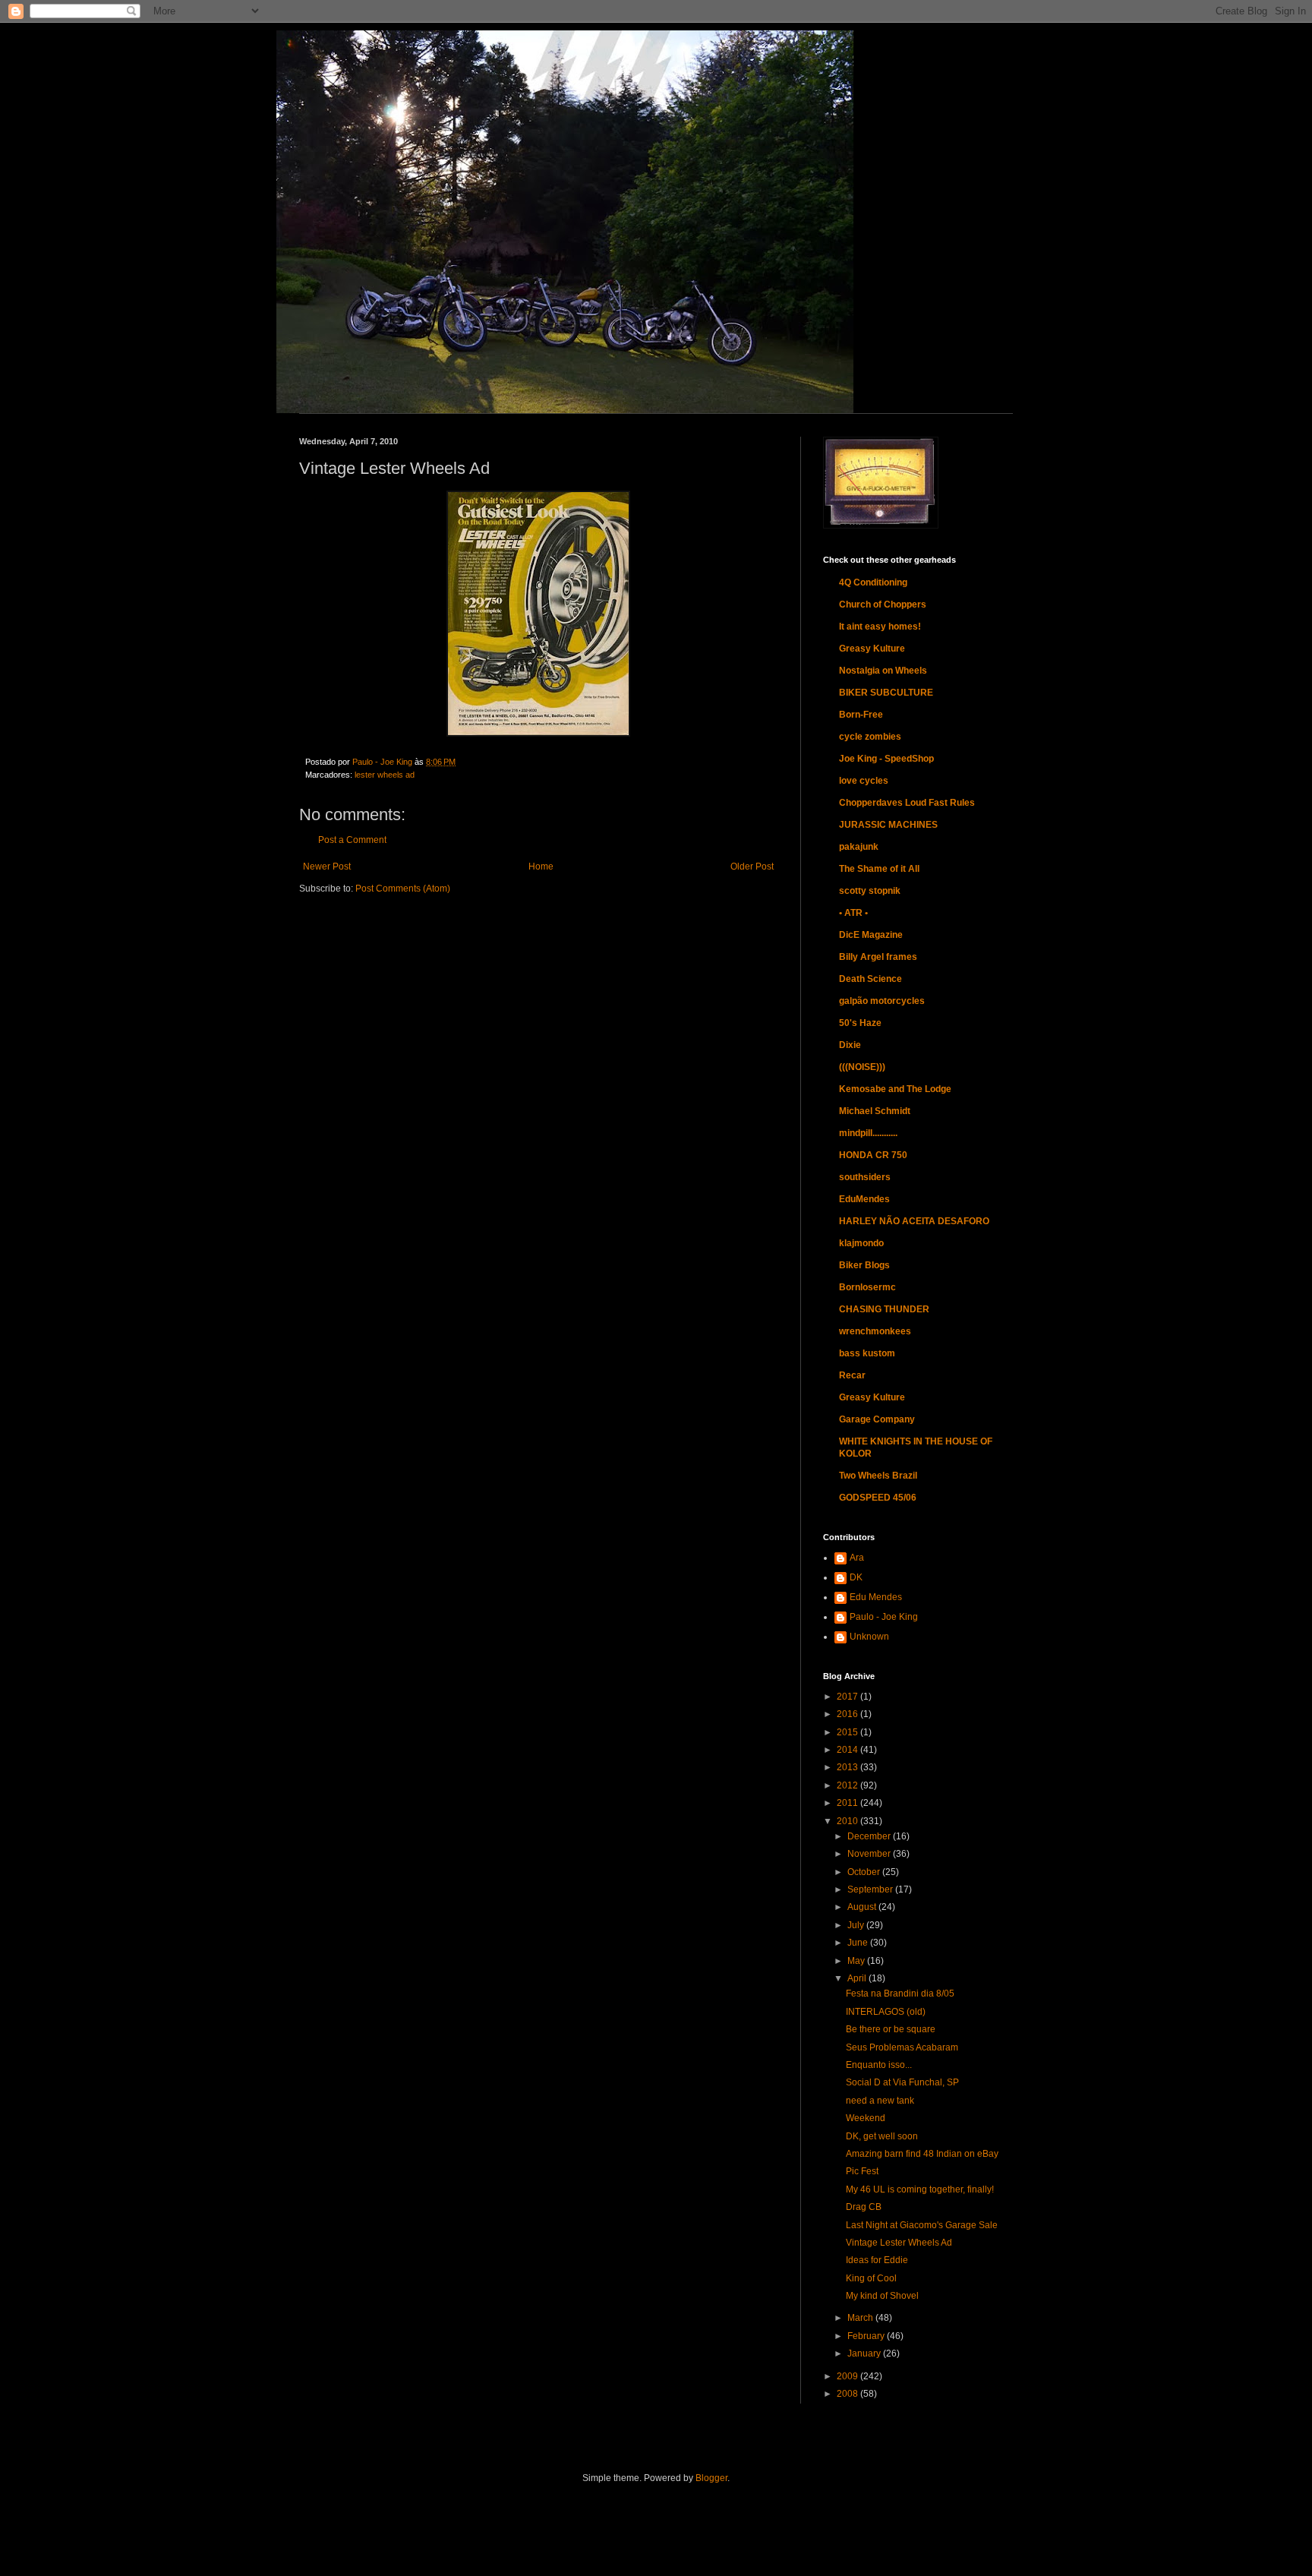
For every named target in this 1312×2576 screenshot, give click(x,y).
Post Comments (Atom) (403, 889)
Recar (852, 1375)
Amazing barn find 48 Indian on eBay (922, 2154)
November (870, 1854)
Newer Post (327, 867)
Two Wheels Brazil (878, 1476)
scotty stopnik (870, 891)
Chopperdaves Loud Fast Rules (907, 803)
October (865, 1872)
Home (541, 867)
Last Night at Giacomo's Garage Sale (922, 2225)
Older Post (752, 867)
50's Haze (860, 1023)
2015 (848, 1732)
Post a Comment (352, 840)
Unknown (869, 1637)
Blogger (711, 2478)
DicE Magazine (871, 935)
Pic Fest (862, 2171)
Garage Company (877, 1419)
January (865, 2353)
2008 (848, 2394)
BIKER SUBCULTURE (886, 693)
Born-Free (861, 715)
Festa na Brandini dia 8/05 (900, 1994)
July (857, 1925)
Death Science (870, 979)
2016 (848, 1714)
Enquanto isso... (879, 2065)
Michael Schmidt (875, 1111)
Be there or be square (891, 2029)
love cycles (864, 781)
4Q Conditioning (873, 582)
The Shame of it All (879, 869)
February (867, 2336)
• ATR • (853, 913)
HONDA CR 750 (873, 1155)
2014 (848, 1750)
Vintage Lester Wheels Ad (899, 2243)
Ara (857, 1558)
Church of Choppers (883, 605)
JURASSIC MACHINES (888, 825)
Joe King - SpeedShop (886, 759)
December (870, 1836)
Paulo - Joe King (884, 1617)
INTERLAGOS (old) (886, 2012)
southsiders (865, 1177)
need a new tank (880, 2101)
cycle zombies (870, 737)
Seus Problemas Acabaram (902, 2047)
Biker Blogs (864, 1265)
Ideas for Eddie (877, 2260)
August (863, 1907)
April (858, 1978)
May (857, 1961)
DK (856, 1577)
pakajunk (859, 847)
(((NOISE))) (862, 1067)
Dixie (850, 1045)
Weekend (866, 2118)
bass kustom (867, 1353)
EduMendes (864, 1199)
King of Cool (871, 2278)
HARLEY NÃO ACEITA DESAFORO (914, 1221)
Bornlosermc (867, 1287)
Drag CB (864, 2207)
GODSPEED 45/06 (878, 1498)
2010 (848, 1821)
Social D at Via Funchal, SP (902, 2082)
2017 (848, 1697)
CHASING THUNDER (884, 1309)
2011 (848, 1803)
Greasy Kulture (872, 649)
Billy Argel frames (878, 957)
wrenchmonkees (875, 1331)
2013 (848, 1767)
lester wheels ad (385, 775)
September (871, 1889)
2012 (848, 1785)
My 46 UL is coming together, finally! (920, 2189)
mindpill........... (868, 1133)
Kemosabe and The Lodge (895, 1089)
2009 (848, 2376)
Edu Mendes (876, 1597)
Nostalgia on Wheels (883, 671)
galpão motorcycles (882, 1001)
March (861, 2318)
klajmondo (861, 1243)
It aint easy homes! (880, 627)
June (859, 1943)
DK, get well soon (882, 2136)
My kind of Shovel (882, 2296)
